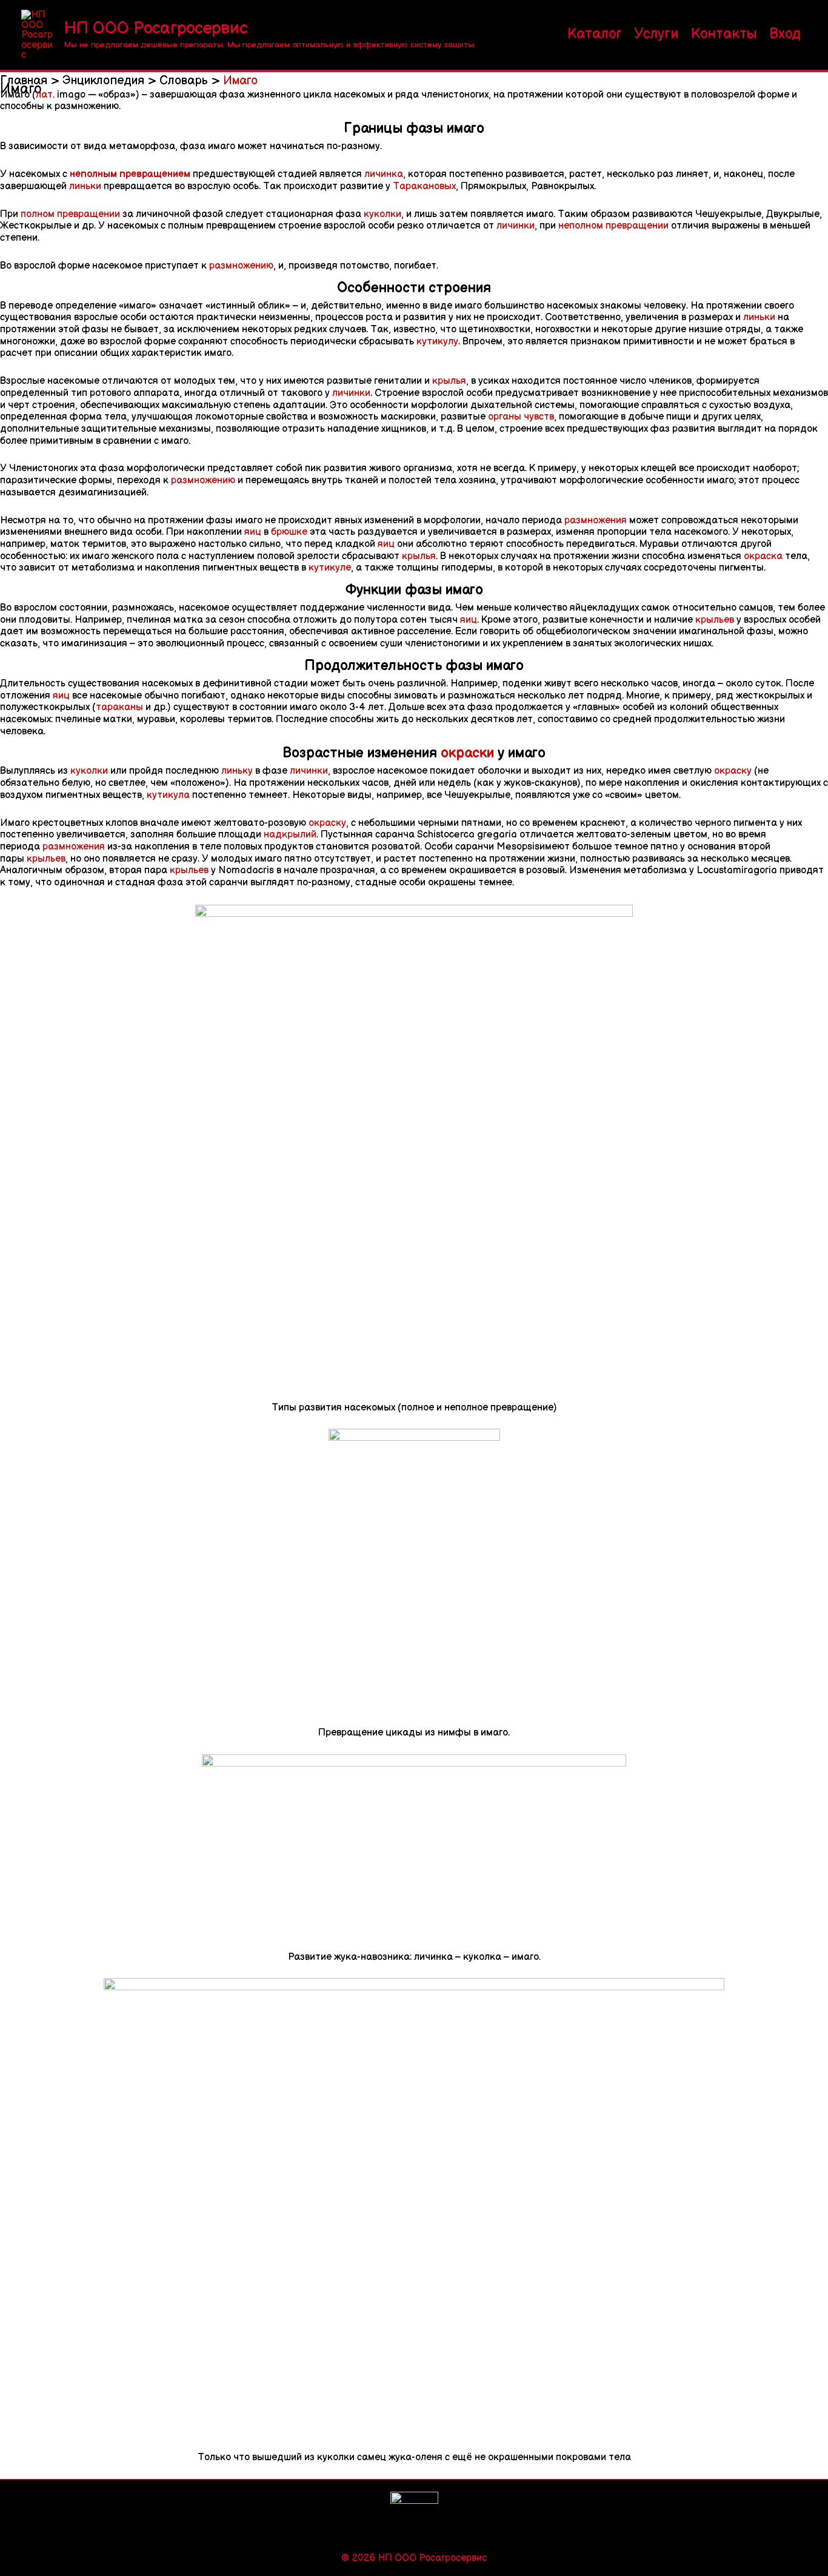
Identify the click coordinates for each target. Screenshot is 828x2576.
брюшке (289, 532)
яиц (253, 532)
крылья (449, 381)
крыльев (715, 620)
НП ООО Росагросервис (156, 28)
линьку (237, 771)
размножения (596, 520)
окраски (467, 753)
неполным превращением (130, 174)
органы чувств (521, 417)
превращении (87, 214)
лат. (45, 95)
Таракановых (424, 186)
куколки (382, 214)
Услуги (656, 34)
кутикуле (330, 568)
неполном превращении (613, 226)
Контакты (724, 34)
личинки (516, 226)
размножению (241, 266)
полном (38, 214)
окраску (733, 771)
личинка (384, 174)
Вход (785, 34)
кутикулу (437, 341)
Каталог (595, 34)
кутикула (168, 795)
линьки (85, 186)
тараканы (119, 707)
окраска (763, 556)
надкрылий (290, 834)
